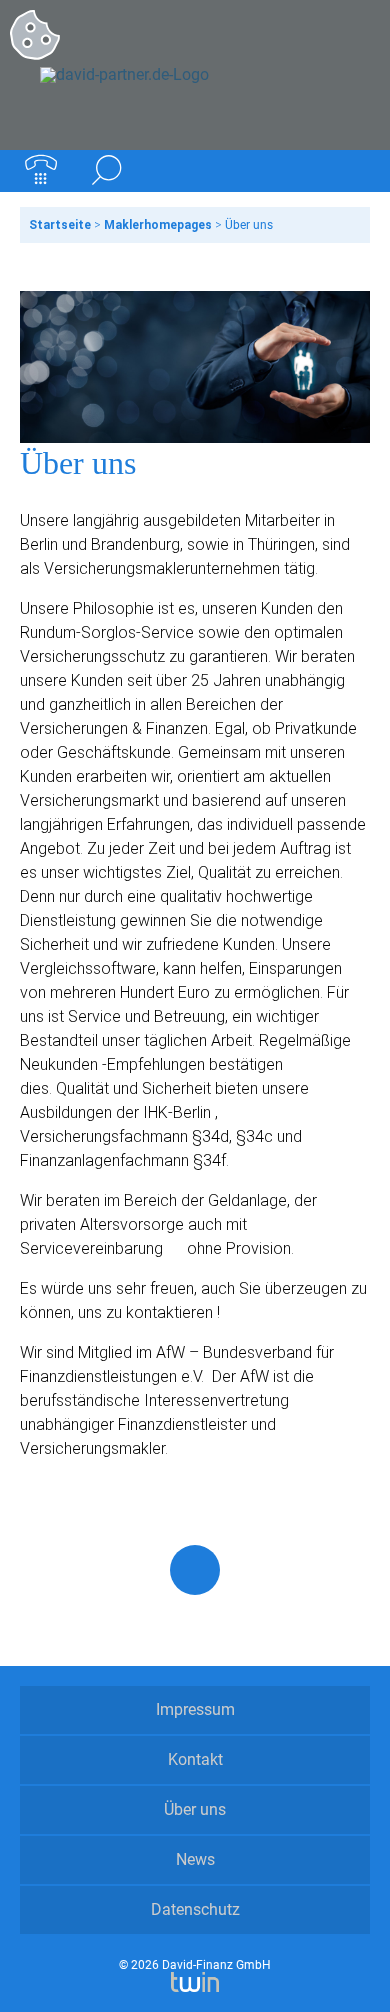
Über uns (195, 1809)
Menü (349, 171)
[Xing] (195, 1570)
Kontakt (195, 1759)
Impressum (195, 1709)
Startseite (60, 225)
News (195, 1859)
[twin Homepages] (194, 1979)
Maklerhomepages (158, 225)
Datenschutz (195, 1909)
